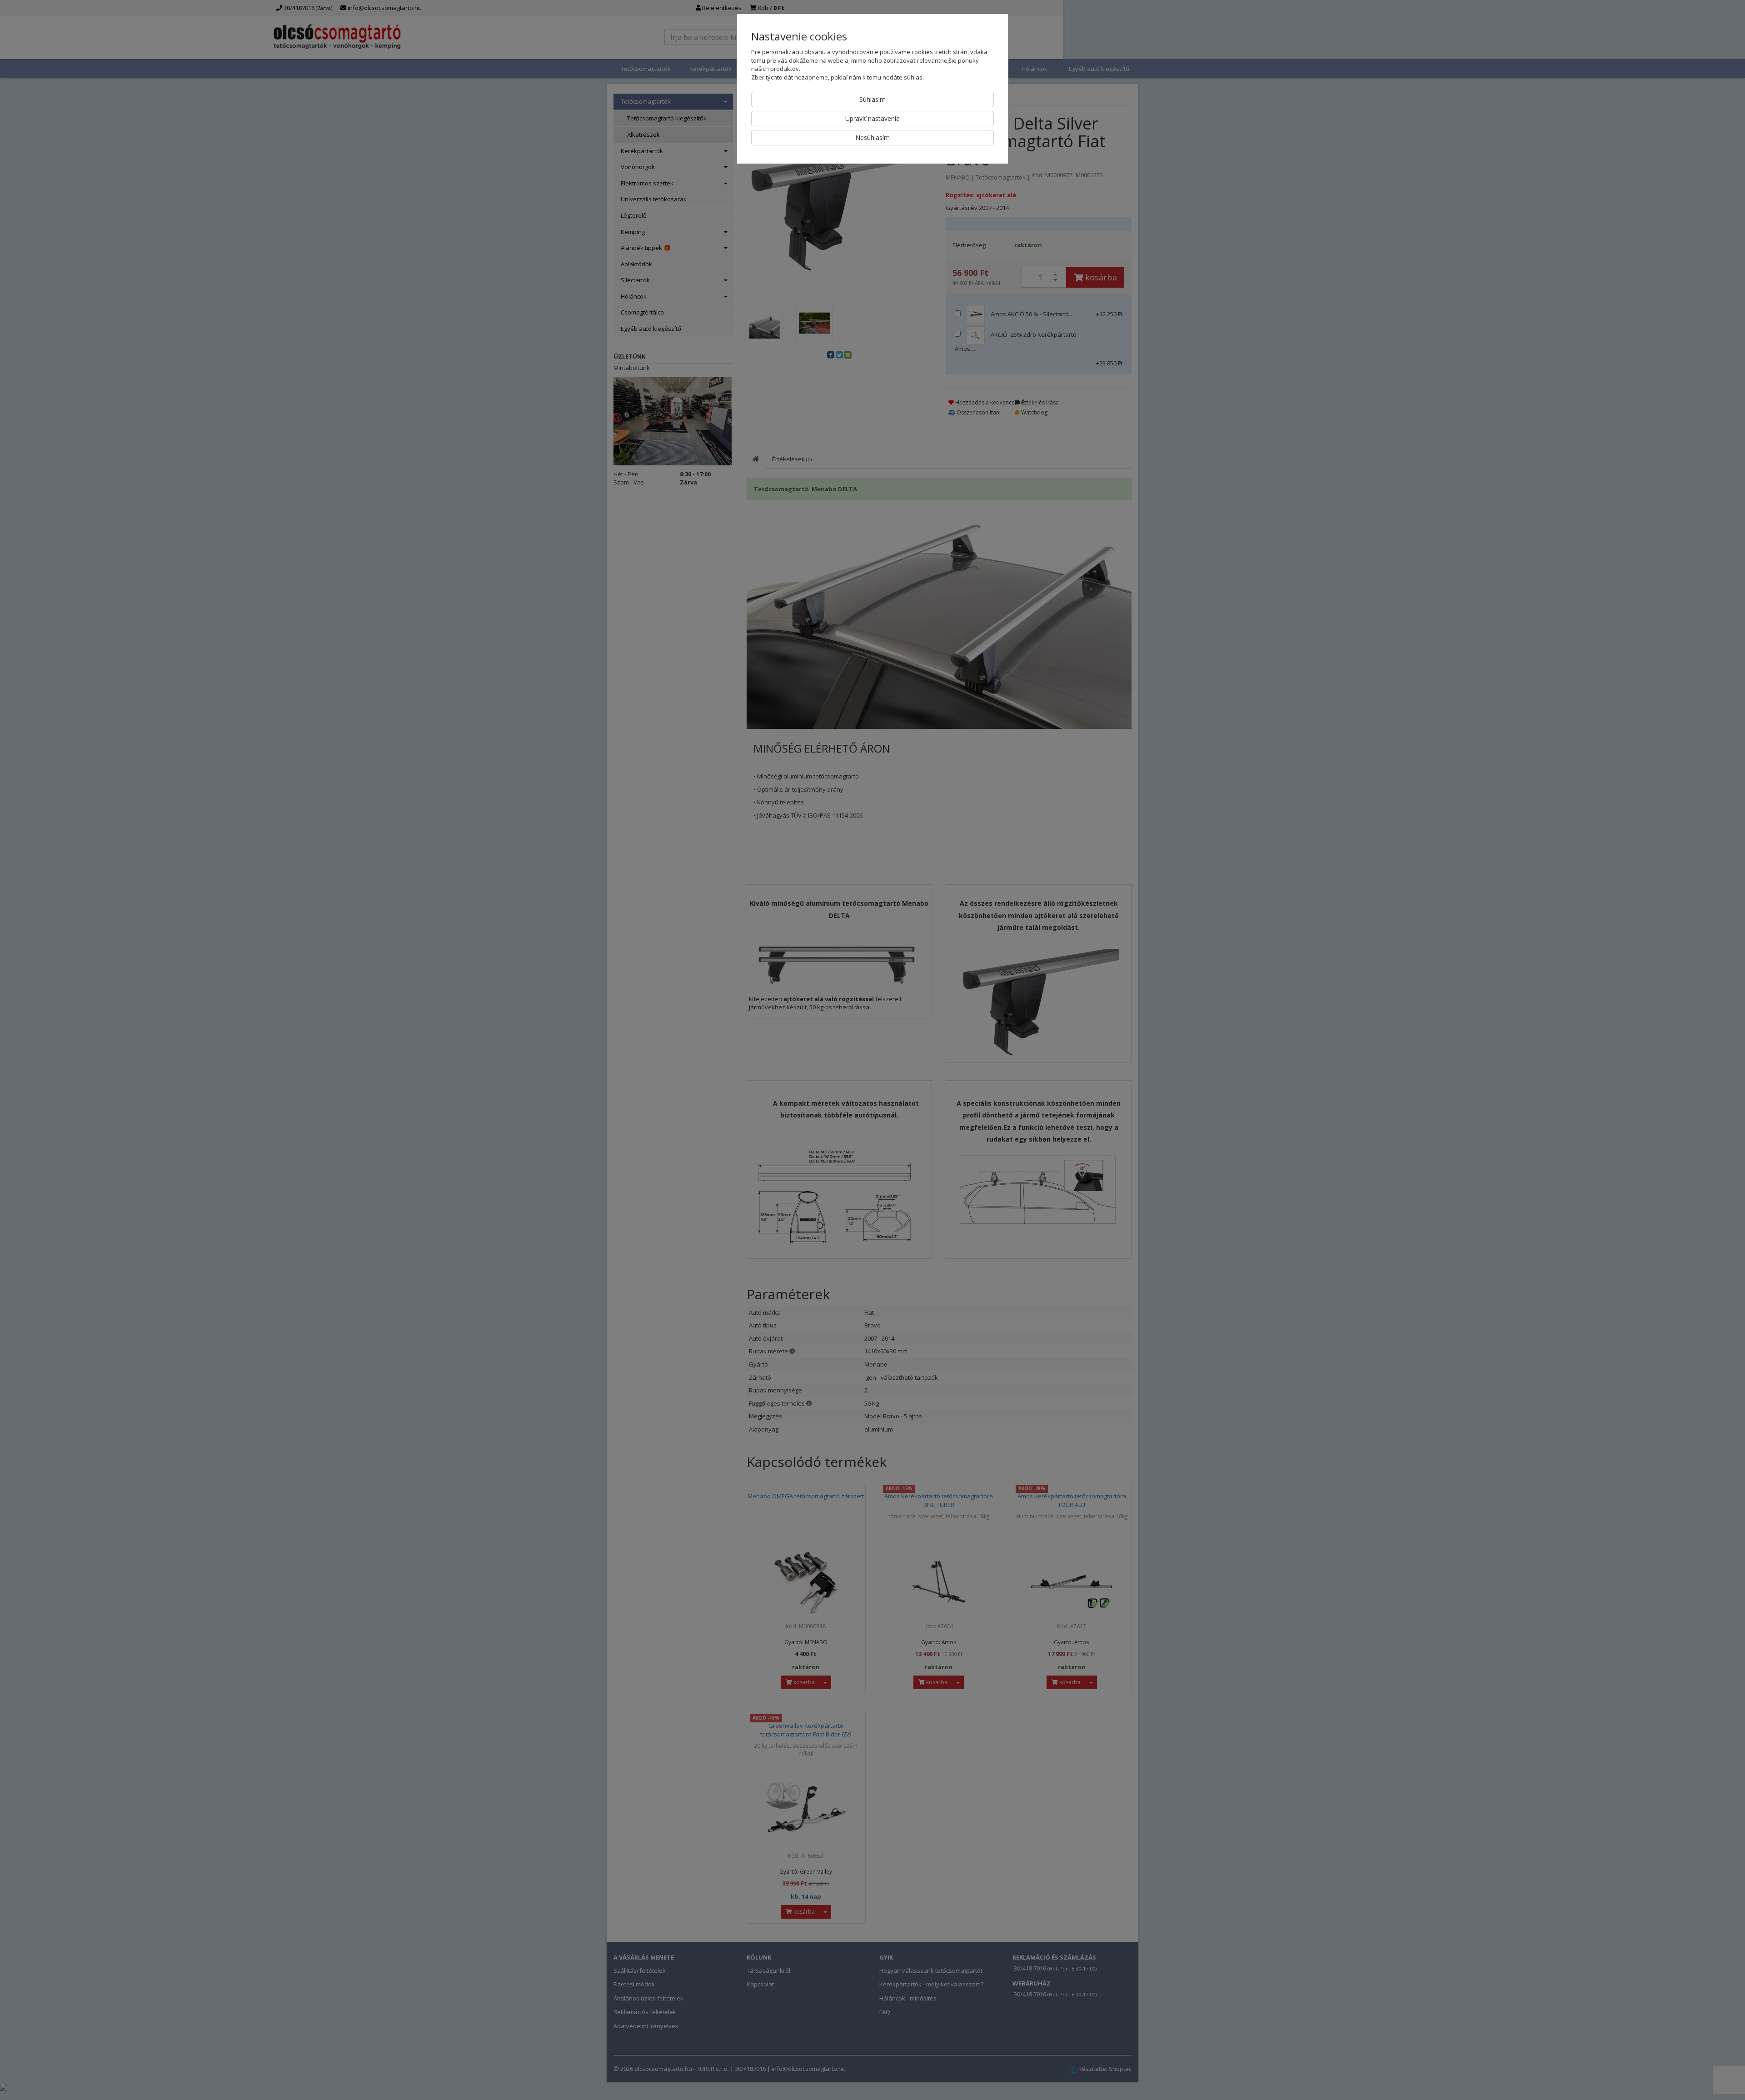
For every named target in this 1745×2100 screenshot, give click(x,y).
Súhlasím (872, 99)
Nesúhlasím (872, 137)
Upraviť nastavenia (872, 118)
